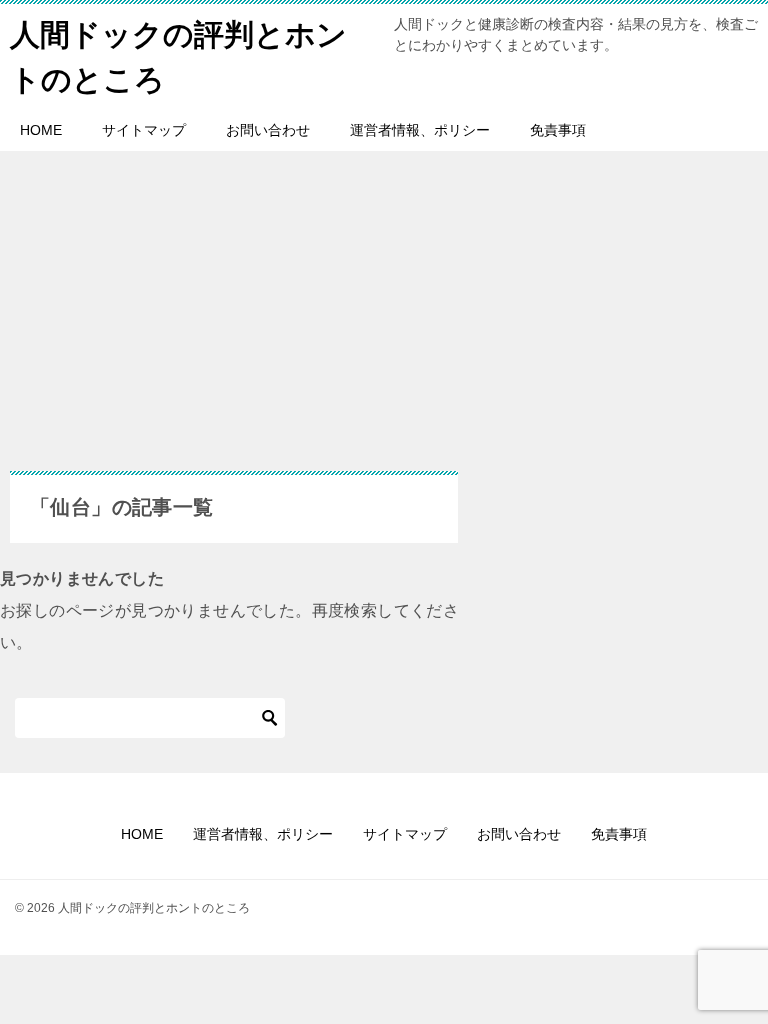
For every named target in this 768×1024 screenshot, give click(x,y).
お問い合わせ (268, 130)
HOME (41, 130)
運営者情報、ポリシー (420, 130)
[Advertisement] (234, 321)
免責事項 (558, 130)
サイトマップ (144, 130)
